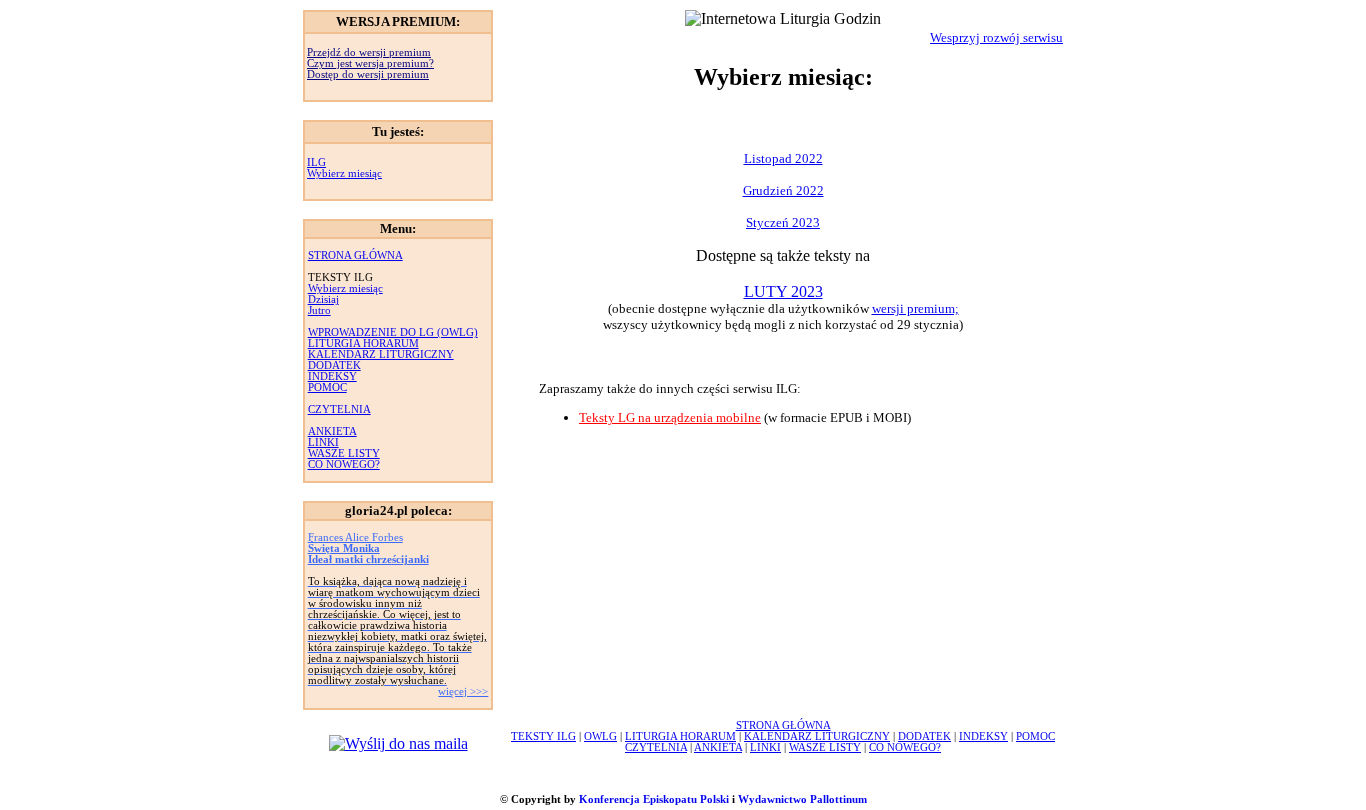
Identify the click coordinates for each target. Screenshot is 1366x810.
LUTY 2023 (783, 291)
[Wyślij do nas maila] (398, 743)
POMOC (327, 387)
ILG (316, 162)
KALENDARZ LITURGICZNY (381, 354)
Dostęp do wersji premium (368, 74)
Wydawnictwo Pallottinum (802, 799)
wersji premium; (915, 308)
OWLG (600, 736)
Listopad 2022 (783, 158)
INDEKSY (332, 376)
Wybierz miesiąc (344, 173)
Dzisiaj (323, 299)
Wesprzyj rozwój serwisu (996, 37)
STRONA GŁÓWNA (355, 255)
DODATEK (334, 365)
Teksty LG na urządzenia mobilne (670, 417)
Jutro (319, 310)
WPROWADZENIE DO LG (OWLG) (393, 332)
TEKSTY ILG (543, 736)
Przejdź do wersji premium (369, 52)
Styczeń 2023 (783, 222)
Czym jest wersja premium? (370, 63)
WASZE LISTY (344, 453)
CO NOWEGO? (344, 464)
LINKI (323, 442)
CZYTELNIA (339, 409)
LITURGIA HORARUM (363, 343)
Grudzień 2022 (783, 190)
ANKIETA (332, 431)
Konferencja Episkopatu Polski (654, 799)
